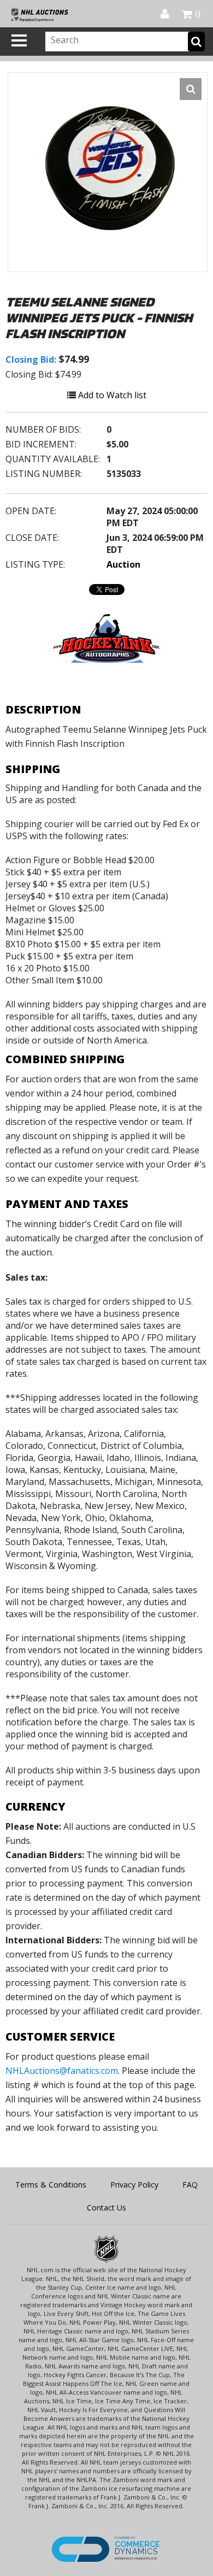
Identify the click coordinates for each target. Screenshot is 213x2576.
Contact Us (106, 2207)
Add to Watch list (111, 395)
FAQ (190, 2185)
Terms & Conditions (51, 2185)
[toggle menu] (19, 40)
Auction (123, 564)
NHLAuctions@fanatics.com (62, 2071)
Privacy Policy (134, 2185)
